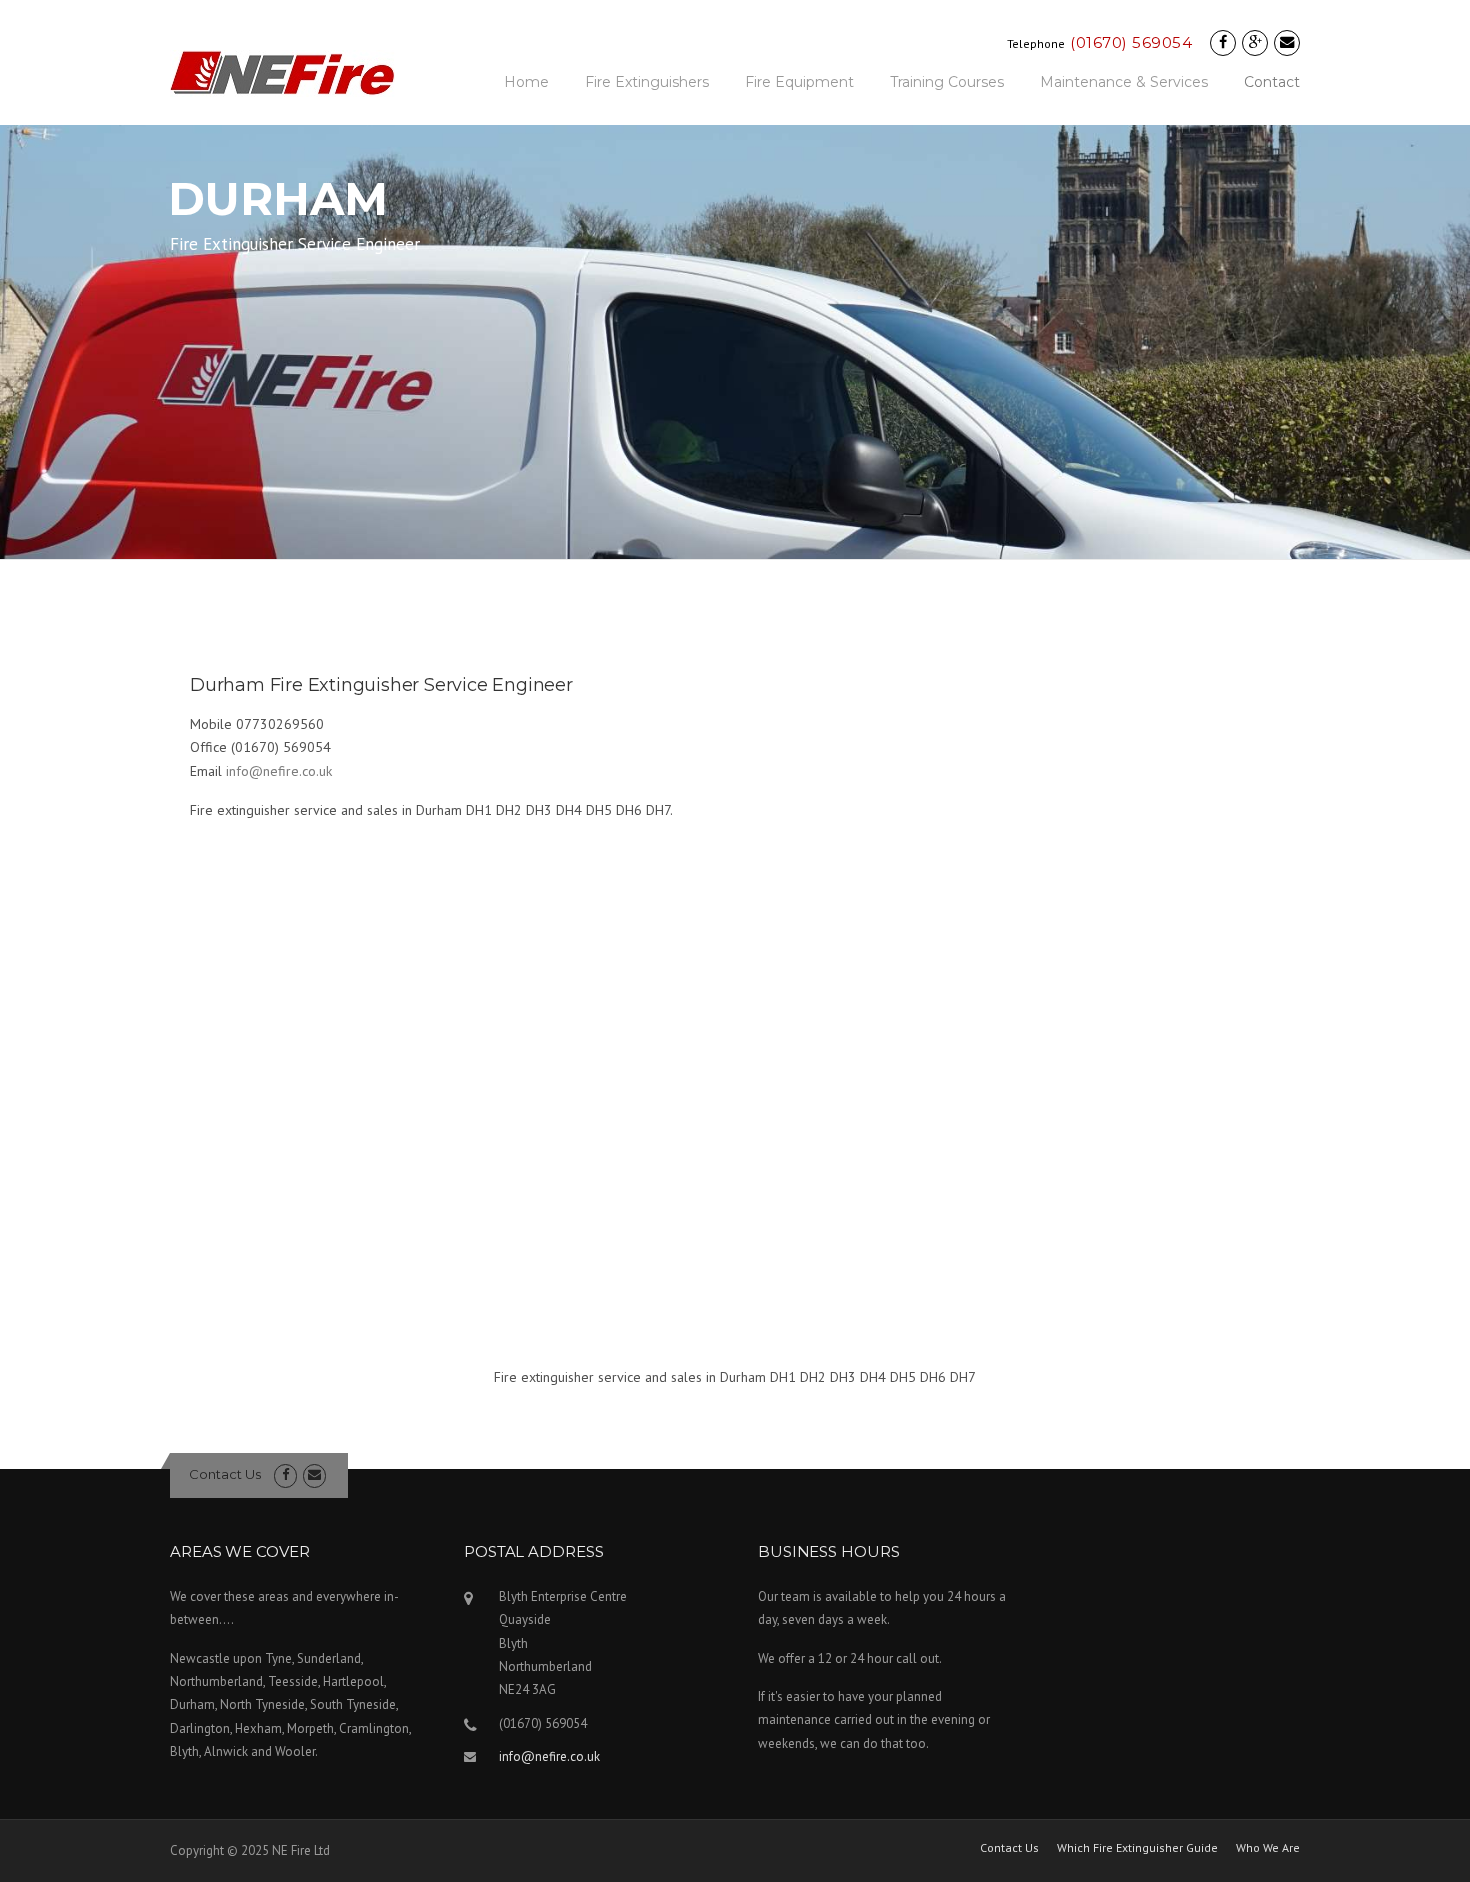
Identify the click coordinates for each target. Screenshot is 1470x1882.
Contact (1272, 82)
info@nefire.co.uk (279, 771)
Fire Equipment (799, 82)
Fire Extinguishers (647, 82)
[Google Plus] (1255, 42)
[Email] (1287, 42)
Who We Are (1268, 1848)
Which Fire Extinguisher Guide (1137, 1848)
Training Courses (947, 82)
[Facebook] (1223, 42)
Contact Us (225, 1474)
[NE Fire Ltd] (282, 72)
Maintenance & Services (1124, 82)
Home (526, 82)
